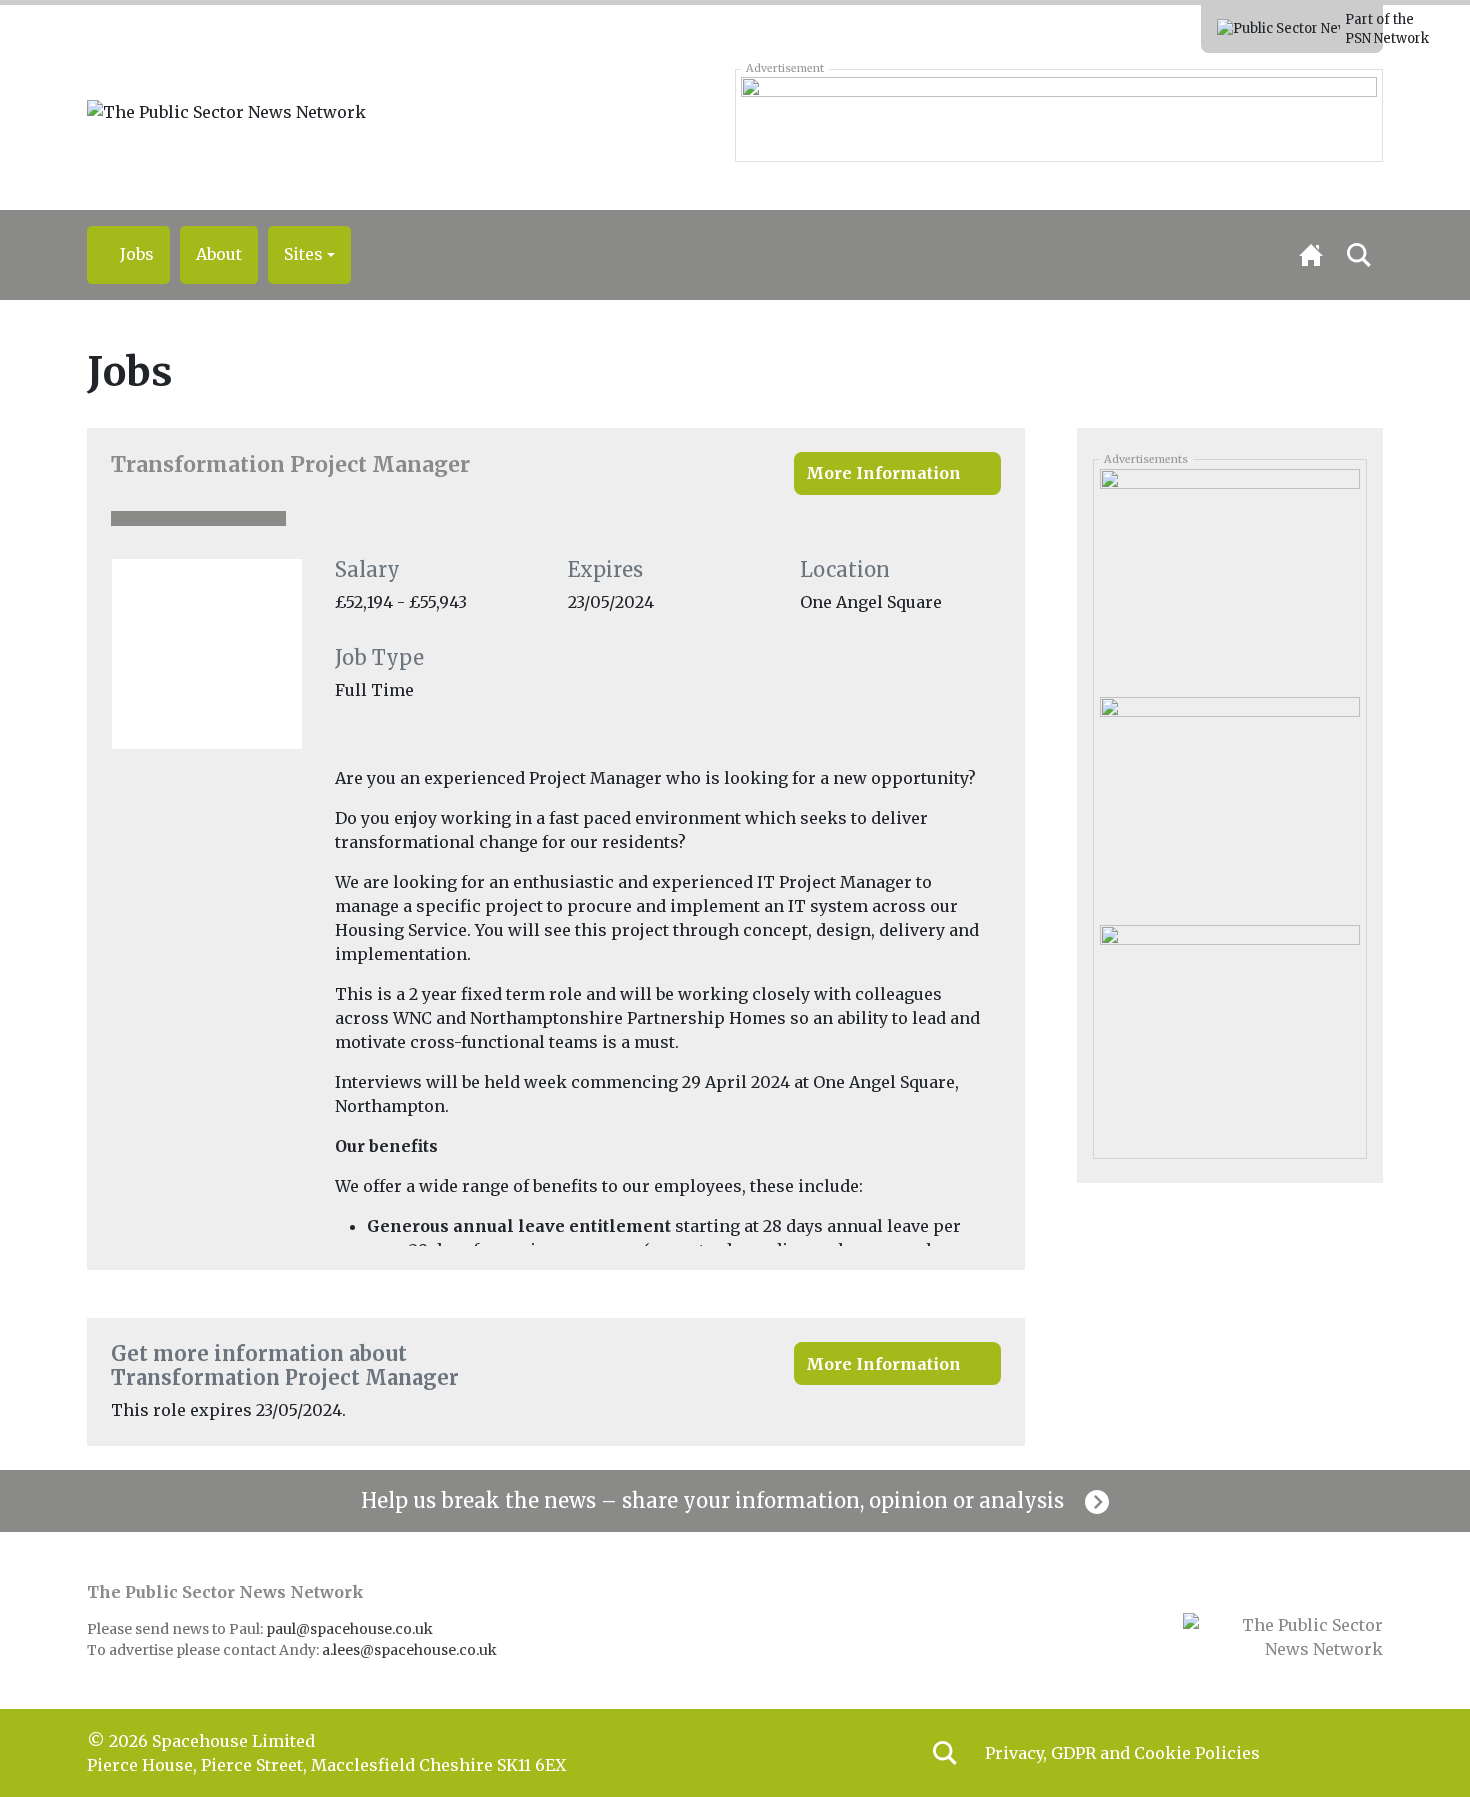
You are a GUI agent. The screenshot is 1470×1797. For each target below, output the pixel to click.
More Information (883, 473)
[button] (309, 255)
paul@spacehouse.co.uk (351, 1629)
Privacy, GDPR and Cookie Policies (1122, 1753)
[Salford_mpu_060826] (1229, 803)
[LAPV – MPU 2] (1229, 575)
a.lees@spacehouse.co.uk (411, 1650)
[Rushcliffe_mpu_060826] (1229, 1032)
